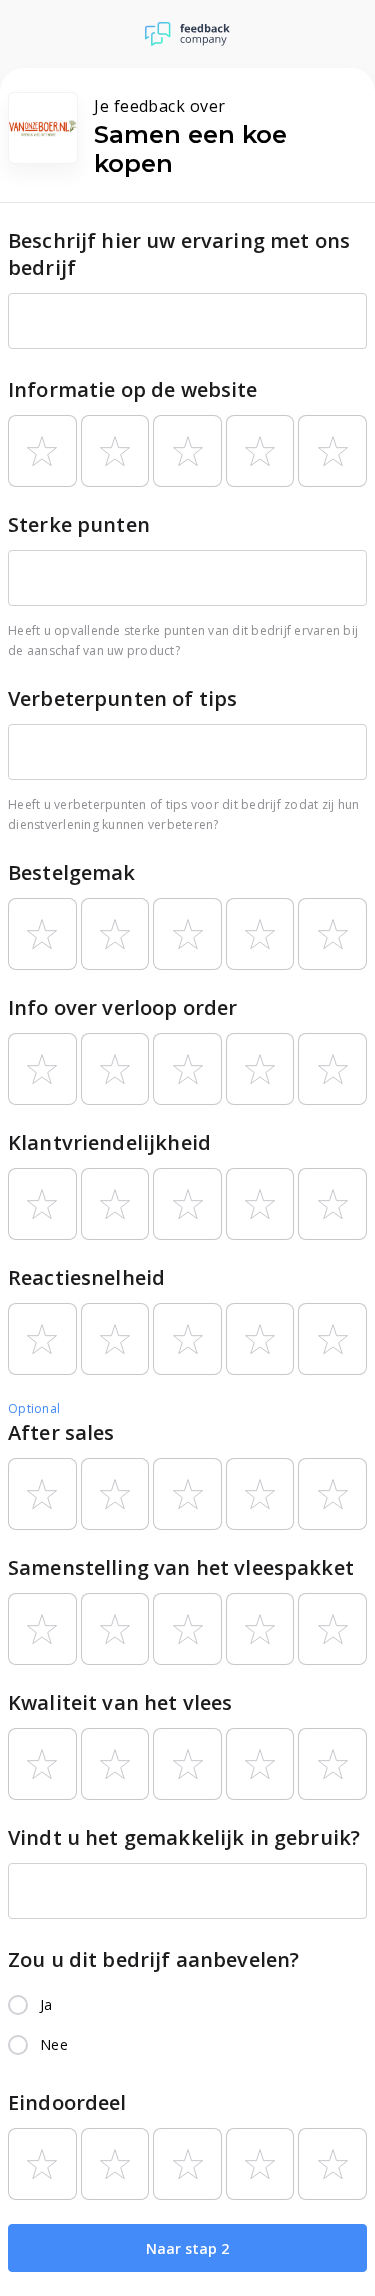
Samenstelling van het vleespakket (181, 1567)
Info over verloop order (122, 1007)
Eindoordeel (67, 2102)
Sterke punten (79, 524)
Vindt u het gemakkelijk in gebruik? (184, 1837)
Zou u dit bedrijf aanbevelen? (153, 1959)
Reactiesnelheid (86, 1277)
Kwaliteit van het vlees (120, 1702)
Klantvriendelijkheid (109, 1142)
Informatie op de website (133, 389)
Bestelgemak (72, 872)
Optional (34, 1408)
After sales (61, 1432)
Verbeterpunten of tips (122, 698)
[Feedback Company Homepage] (187, 34)
